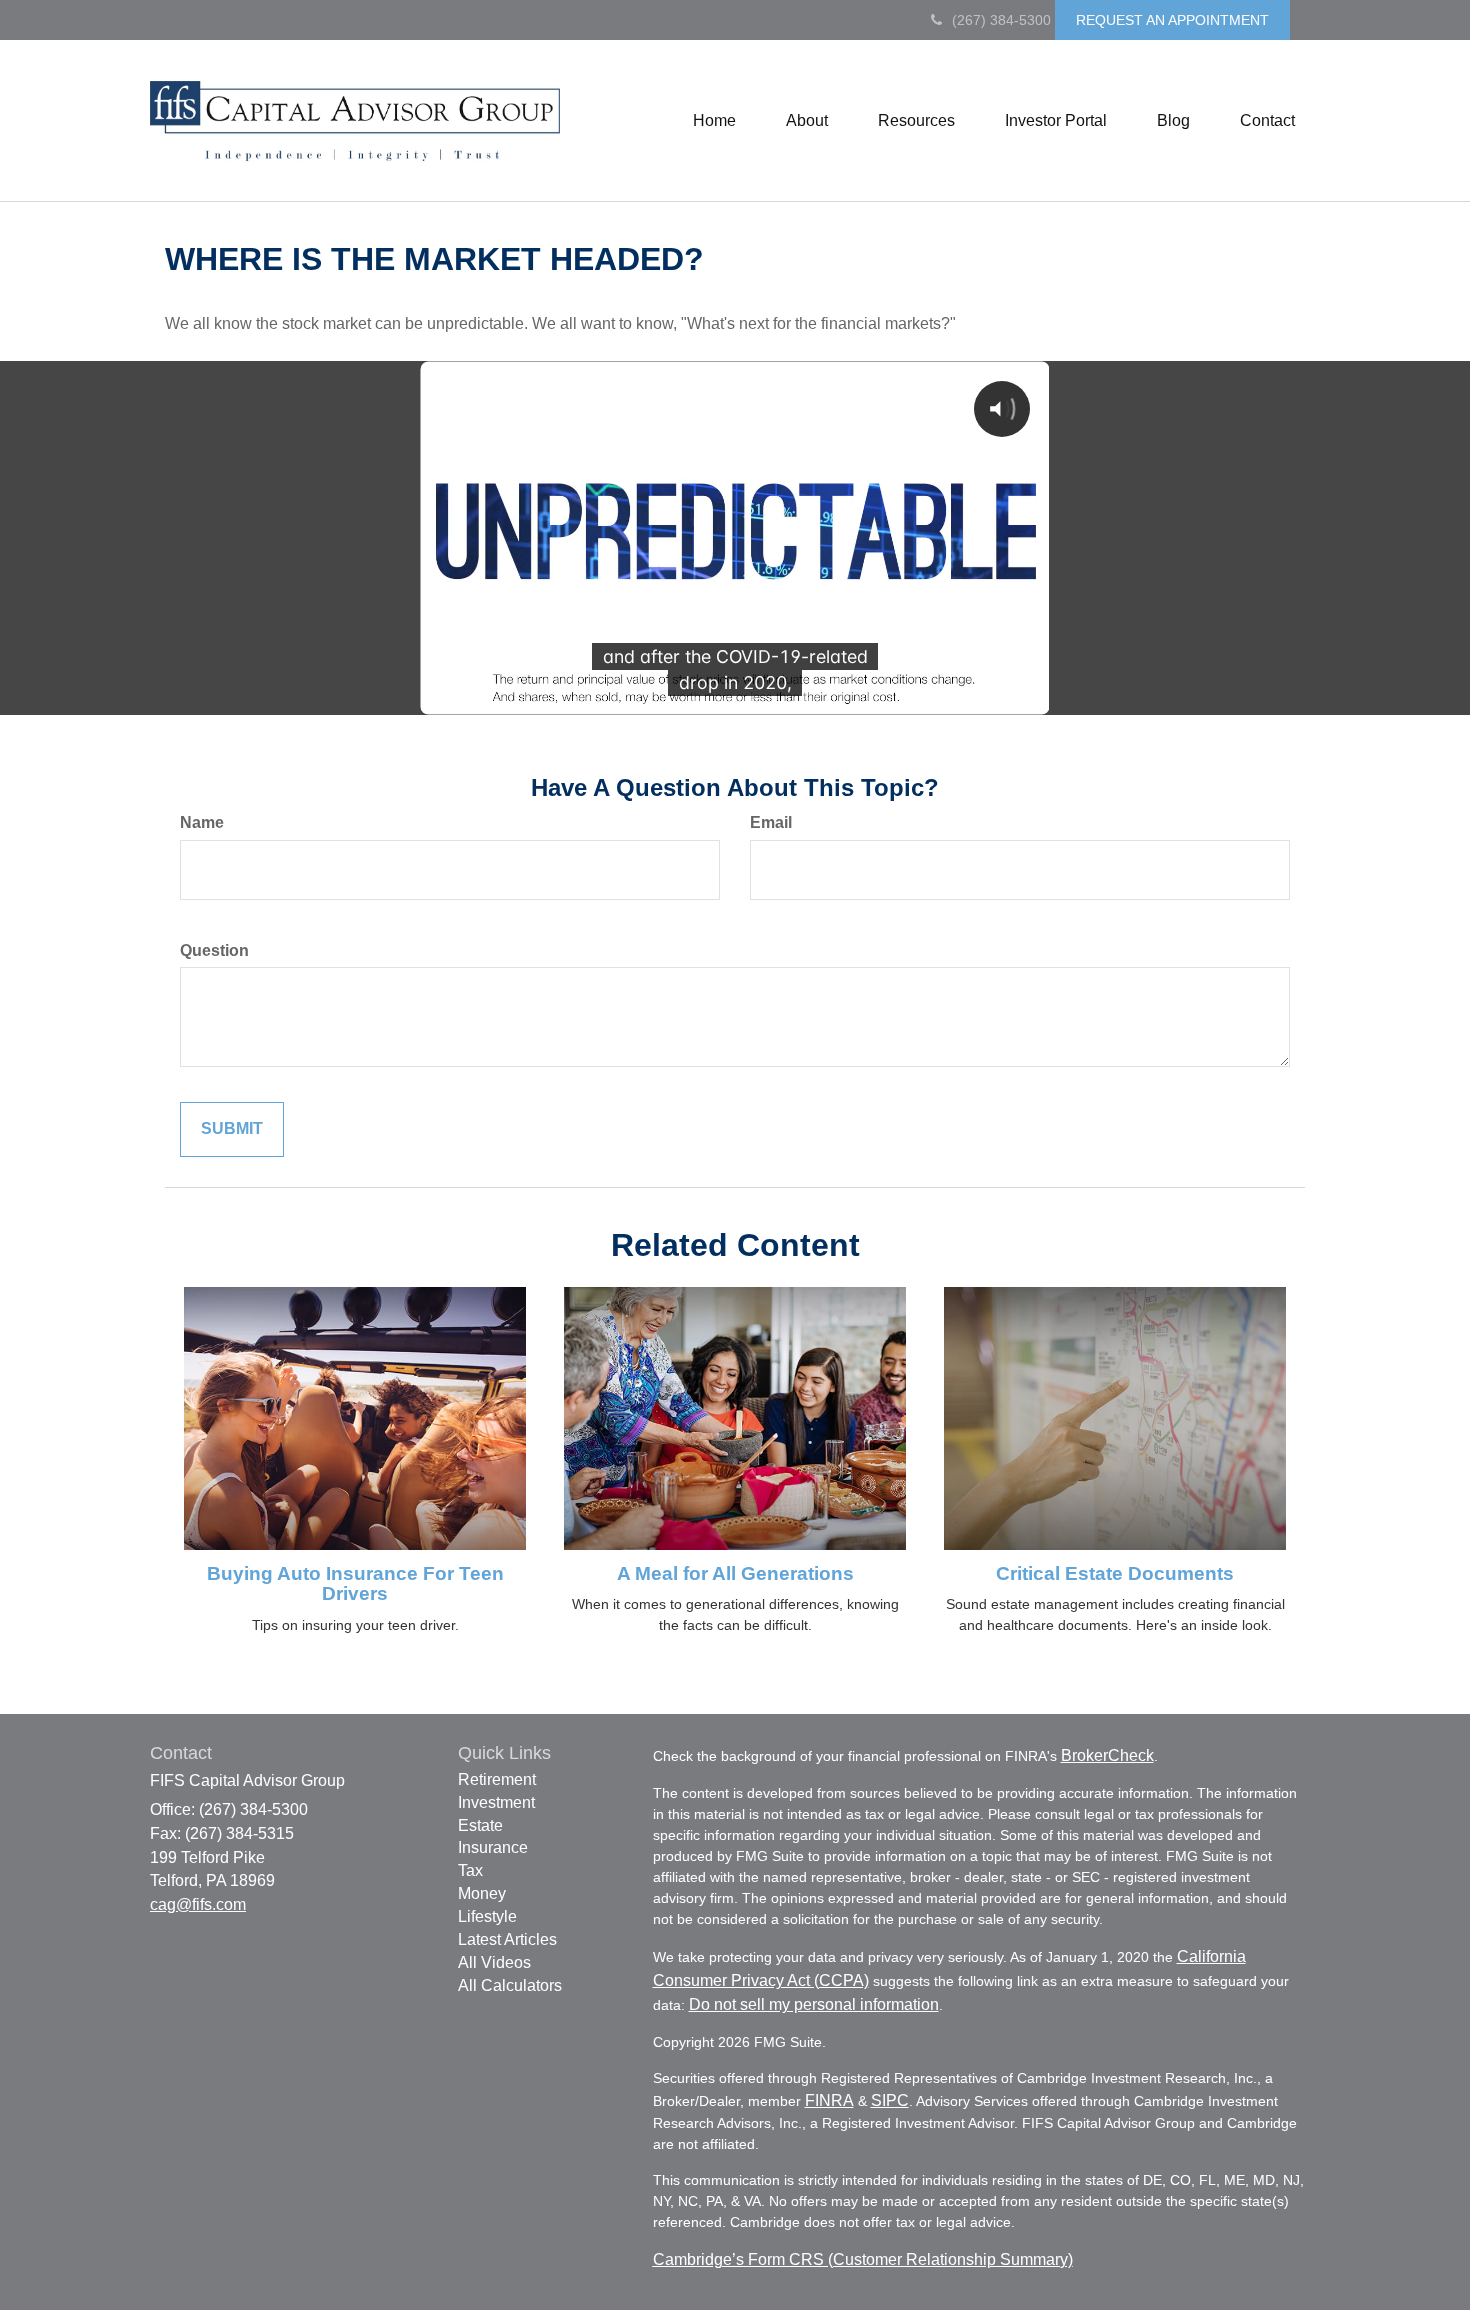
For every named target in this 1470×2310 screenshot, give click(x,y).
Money (482, 1893)
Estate (480, 1825)
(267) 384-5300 (1001, 20)
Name (202, 822)
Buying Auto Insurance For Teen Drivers (355, 1584)
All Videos (494, 1962)
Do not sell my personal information (814, 2004)
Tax (470, 1870)
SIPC (890, 2100)
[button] (807, 121)
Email (771, 822)
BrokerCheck (1107, 1755)
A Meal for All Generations (735, 1573)
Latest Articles (507, 1939)
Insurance (493, 1847)
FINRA (829, 2100)
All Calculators (510, 1985)
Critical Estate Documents (1115, 1573)
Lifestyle (487, 1916)
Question (214, 950)
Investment (496, 1802)
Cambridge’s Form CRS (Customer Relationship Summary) (863, 2259)
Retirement (497, 1779)
